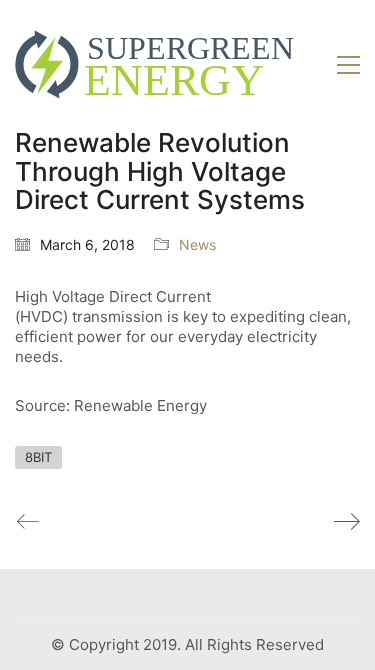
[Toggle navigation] (348, 65)
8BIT (38, 457)
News (197, 244)
